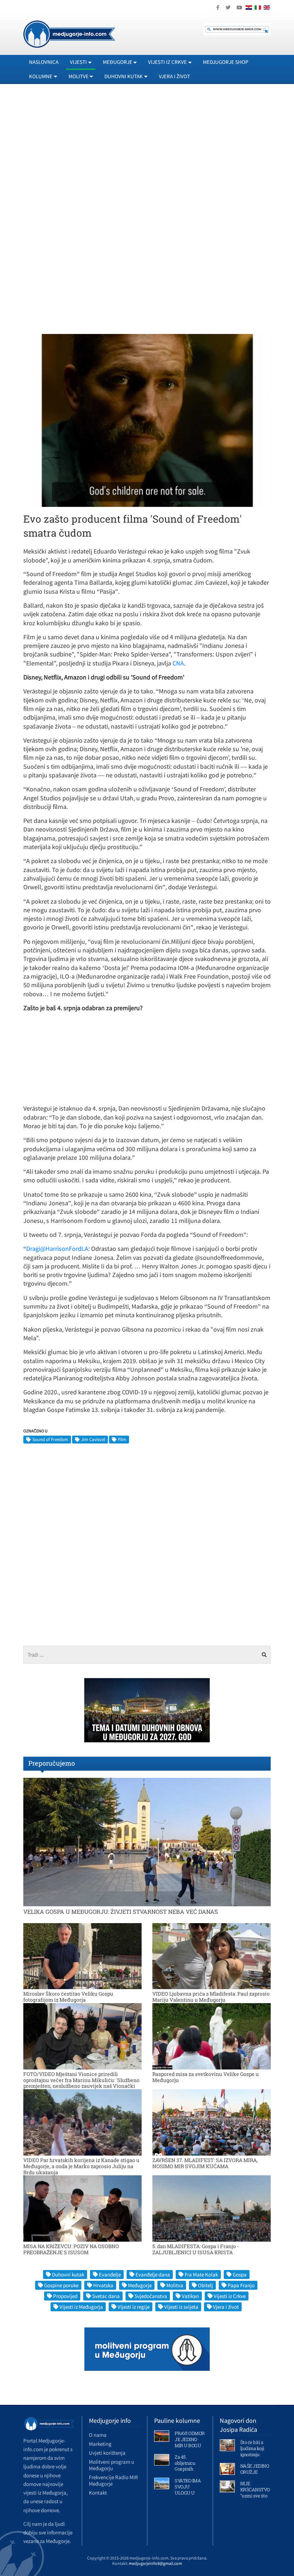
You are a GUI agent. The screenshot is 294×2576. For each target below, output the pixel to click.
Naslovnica (44, 62)
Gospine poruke (61, 2285)
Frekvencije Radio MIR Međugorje (113, 2480)
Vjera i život (174, 76)
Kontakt (98, 2493)
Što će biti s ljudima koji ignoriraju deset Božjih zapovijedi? (253, 2454)
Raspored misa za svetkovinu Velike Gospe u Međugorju (206, 2077)
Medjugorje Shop (226, 62)
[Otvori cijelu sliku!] (147, 420)
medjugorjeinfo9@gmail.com (155, 2563)
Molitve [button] (79, 76)
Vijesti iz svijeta (181, 2307)
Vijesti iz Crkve (230, 2296)
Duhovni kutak (68, 2274)
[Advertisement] (147, 155)
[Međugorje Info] (69, 33)
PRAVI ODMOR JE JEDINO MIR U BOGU (190, 2439)
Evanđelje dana (153, 2274)
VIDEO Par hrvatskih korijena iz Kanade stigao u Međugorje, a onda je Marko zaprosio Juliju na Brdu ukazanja (81, 2166)
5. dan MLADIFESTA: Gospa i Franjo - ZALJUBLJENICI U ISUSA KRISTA (196, 2249)
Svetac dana (106, 2296)
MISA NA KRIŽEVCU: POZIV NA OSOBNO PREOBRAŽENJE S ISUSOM (71, 2249)
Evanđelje (110, 2274)
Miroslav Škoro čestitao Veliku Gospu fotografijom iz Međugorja (68, 1997)
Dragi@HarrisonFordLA (57, 1249)
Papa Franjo (241, 2285)
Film (122, 1439)
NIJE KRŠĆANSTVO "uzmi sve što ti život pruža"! (255, 2493)
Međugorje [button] (118, 62)
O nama (98, 2435)
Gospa (240, 2274)
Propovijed (65, 2296)
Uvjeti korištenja (107, 2453)
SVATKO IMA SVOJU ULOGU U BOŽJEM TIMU (188, 2493)
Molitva (175, 2285)
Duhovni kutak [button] (124, 76)
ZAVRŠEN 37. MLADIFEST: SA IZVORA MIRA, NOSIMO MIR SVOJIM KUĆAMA (205, 2163)
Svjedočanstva (151, 2296)
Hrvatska (103, 2285)
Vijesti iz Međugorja (81, 2307)
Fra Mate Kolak (201, 2274)
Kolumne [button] (41, 76)
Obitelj (205, 2285)
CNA (178, 663)
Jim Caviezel (93, 1439)
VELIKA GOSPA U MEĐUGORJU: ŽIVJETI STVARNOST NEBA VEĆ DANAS (121, 1911)
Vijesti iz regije (134, 2307)
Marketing (100, 2444)
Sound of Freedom (50, 1439)
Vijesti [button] (78, 62)
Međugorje (140, 2285)
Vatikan (190, 2296)
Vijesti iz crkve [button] (167, 62)
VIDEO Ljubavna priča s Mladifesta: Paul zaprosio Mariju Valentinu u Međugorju (211, 1997)
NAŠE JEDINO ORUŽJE (255, 2469)
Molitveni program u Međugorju (112, 2465)
